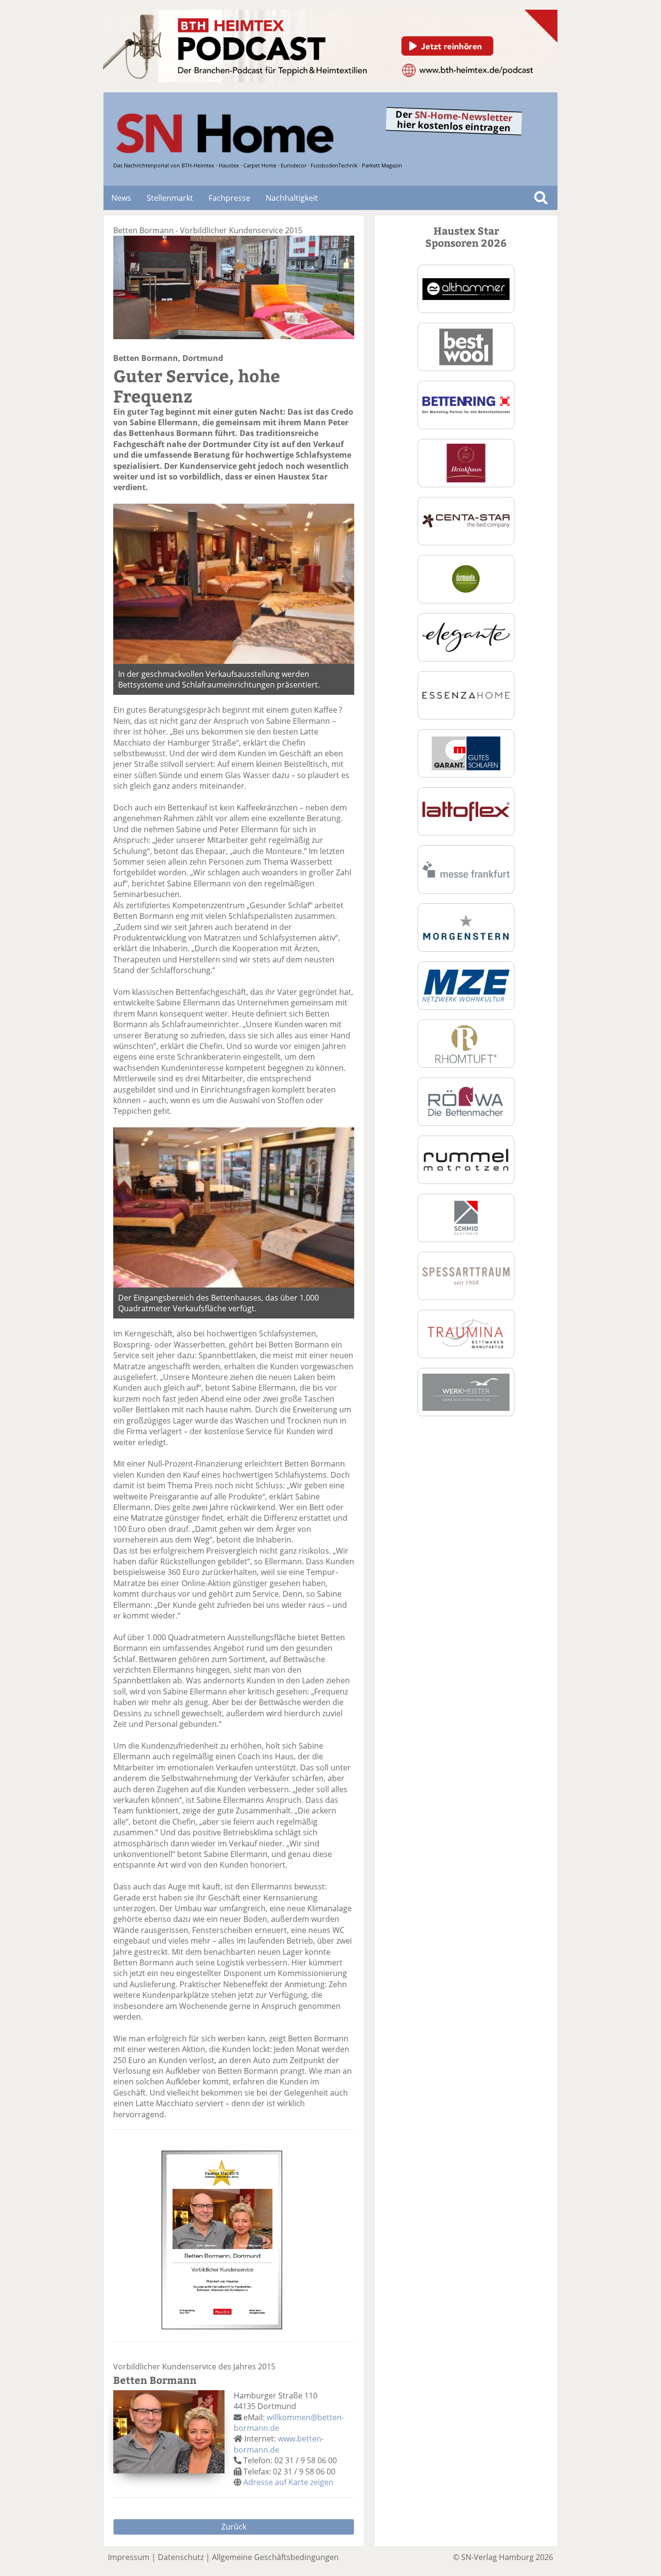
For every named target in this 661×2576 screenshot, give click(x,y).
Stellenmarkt (170, 198)
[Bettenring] (466, 404)
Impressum (129, 2557)
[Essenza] (466, 694)
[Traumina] (466, 1333)
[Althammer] (466, 288)
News (121, 198)
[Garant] (466, 752)
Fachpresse (229, 198)
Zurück (234, 2527)
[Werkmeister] (466, 1391)
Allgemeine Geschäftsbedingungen (275, 2557)
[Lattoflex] (466, 810)
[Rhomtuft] (466, 1043)
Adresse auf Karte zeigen (288, 2482)
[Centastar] (466, 520)
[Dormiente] (466, 578)
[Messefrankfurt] (466, 869)
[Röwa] (466, 1101)
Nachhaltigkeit (292, 198)
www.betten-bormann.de (279, 2444)
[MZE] (466, 985)
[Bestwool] (466, 346)
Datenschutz (181, 2557)
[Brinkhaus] (466, 462)
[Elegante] (466, 636)
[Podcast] (330, 79)
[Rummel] (466, 1159)
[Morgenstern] (466, 927)
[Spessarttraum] (466, 1275)
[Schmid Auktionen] (466, 1217)
